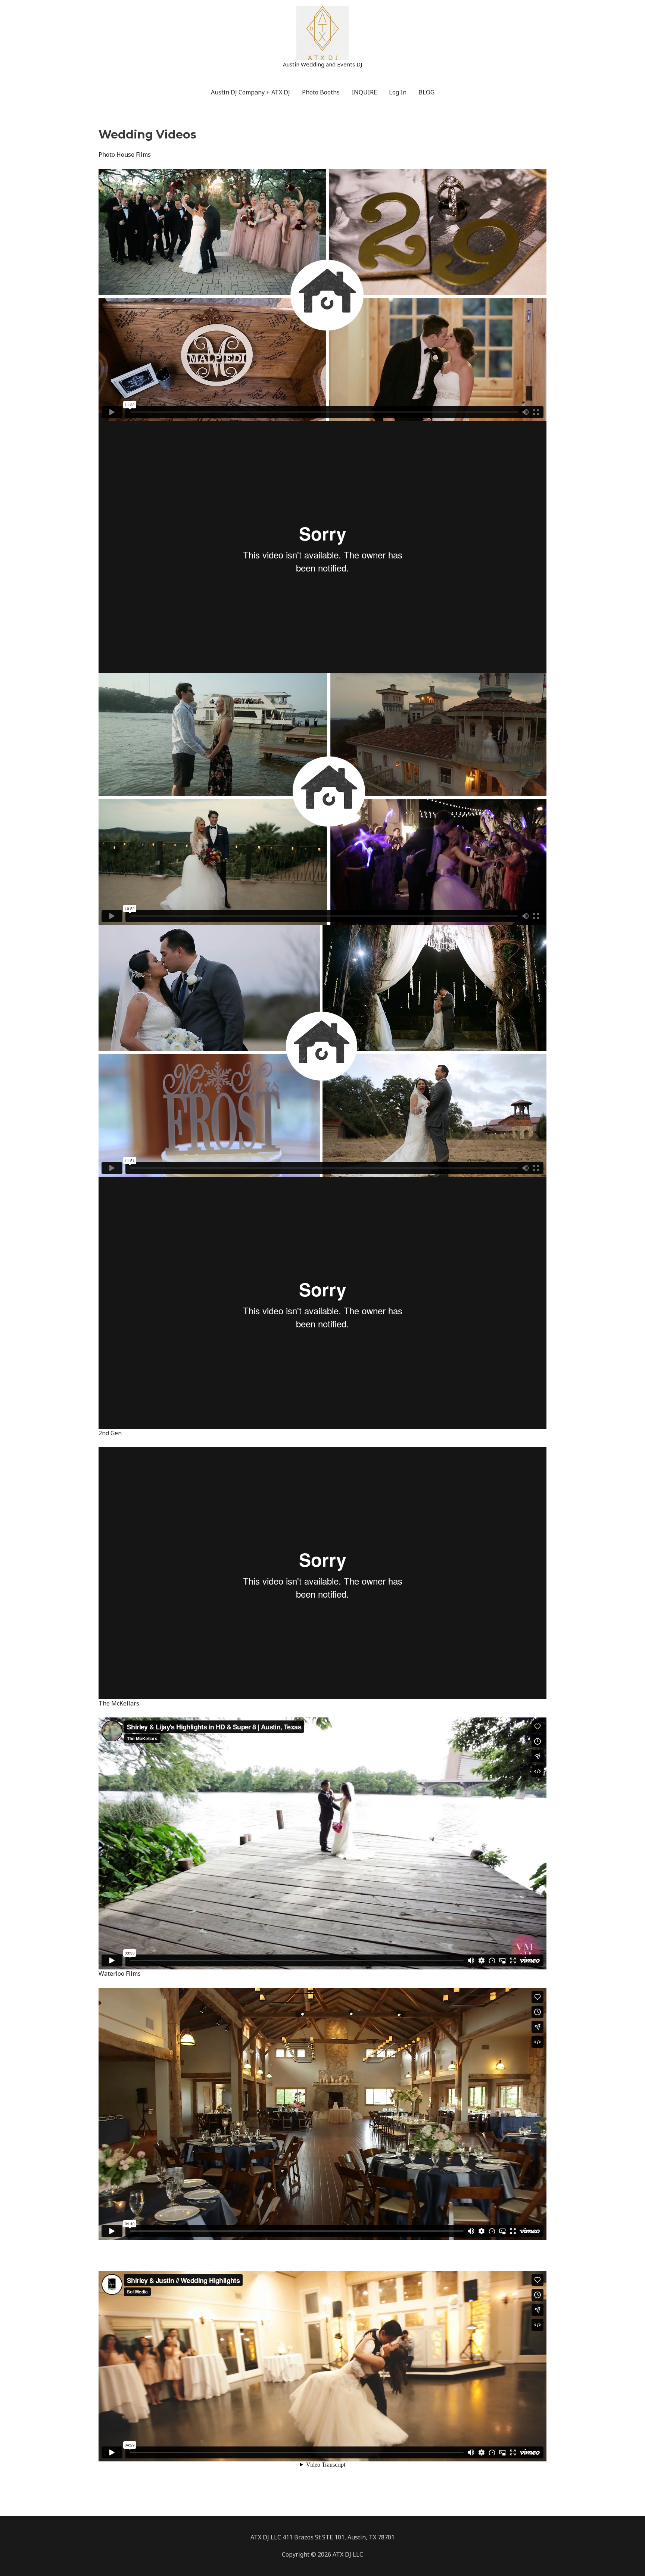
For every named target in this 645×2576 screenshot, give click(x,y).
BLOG (426, 92)
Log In (398, 92)
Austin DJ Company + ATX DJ (250, 92)
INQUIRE (364, 92)
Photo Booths (321, 92)
